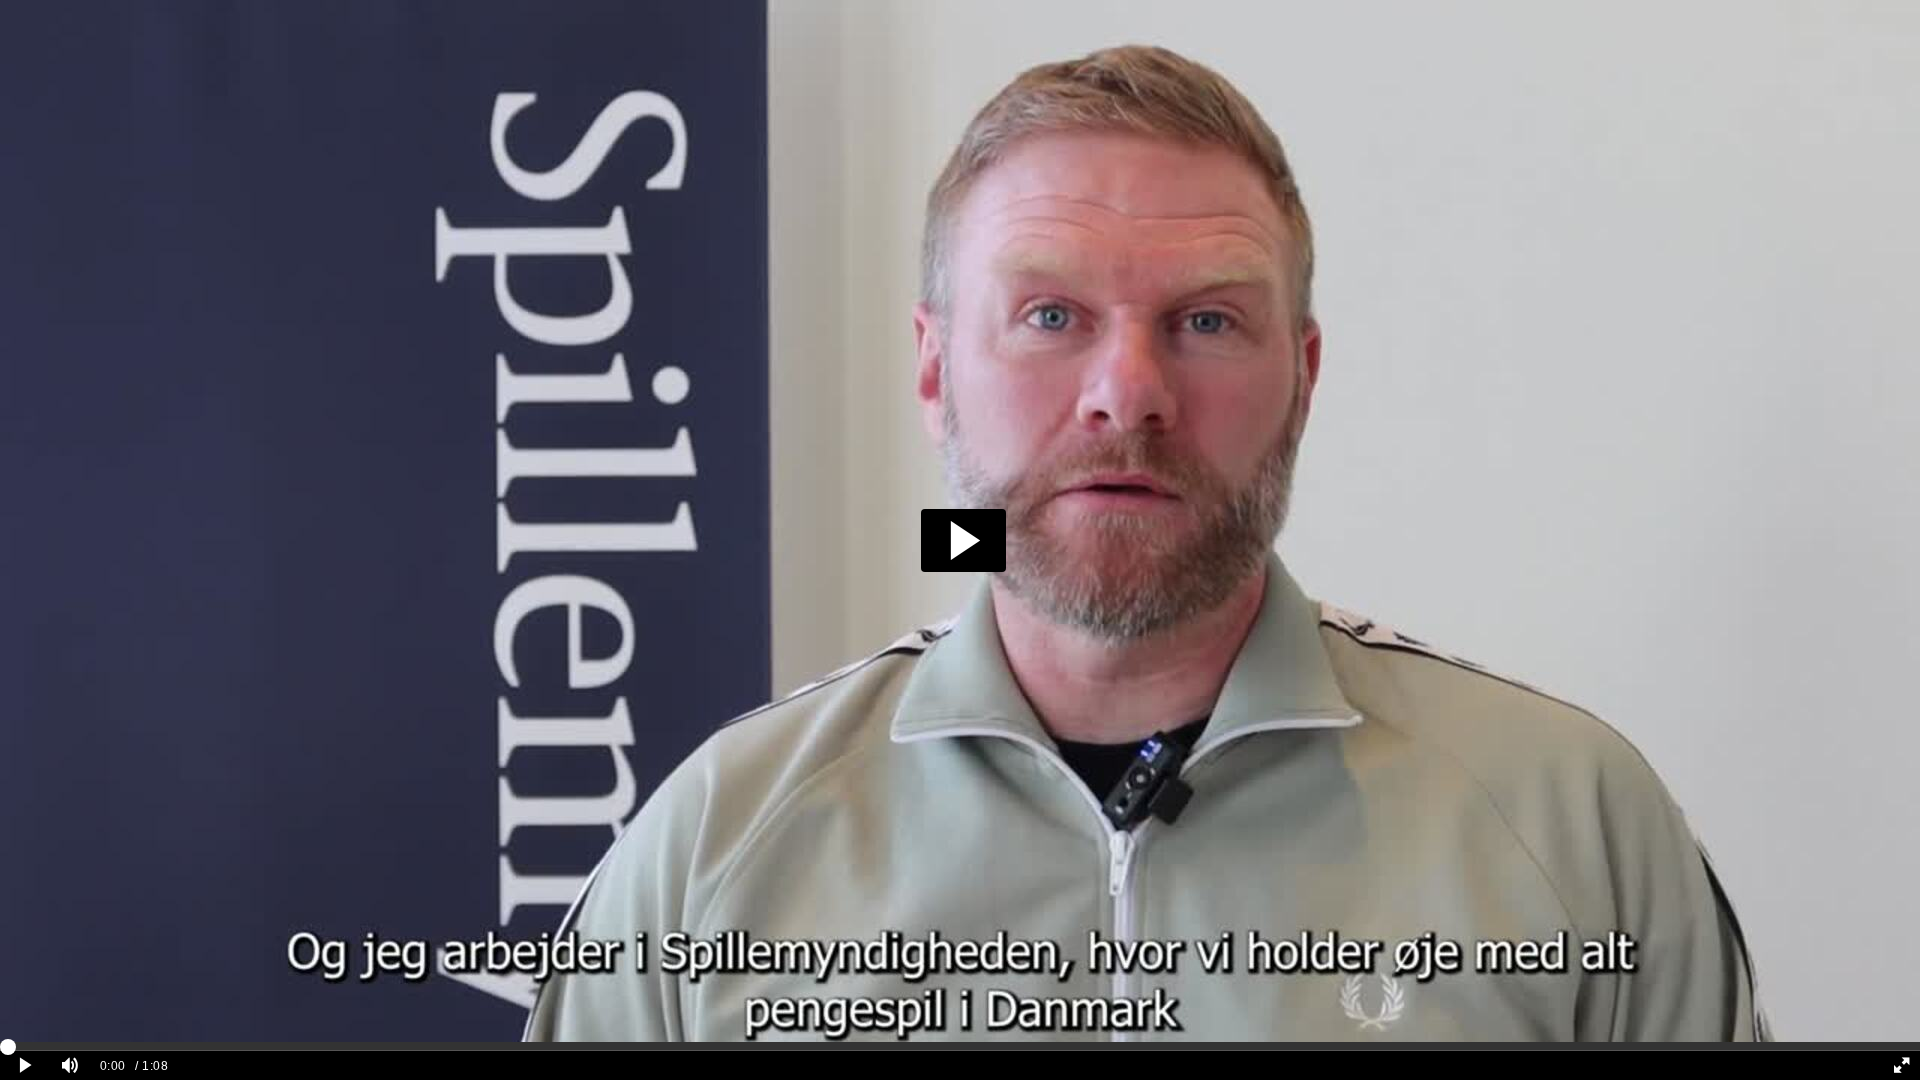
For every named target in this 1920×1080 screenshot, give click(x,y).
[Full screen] (1901, 1065)
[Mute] (69, 1065)
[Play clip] (25, 1065)
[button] (963, 540)
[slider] (960, 1046)
